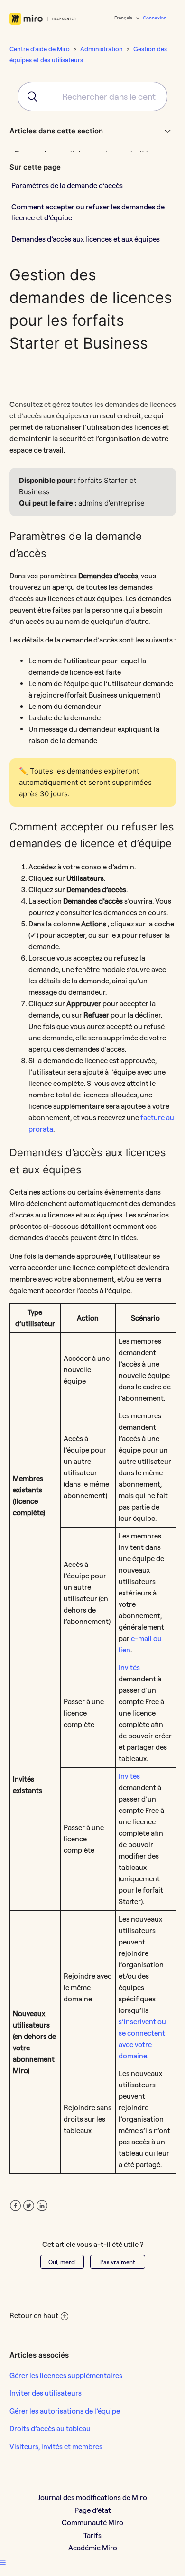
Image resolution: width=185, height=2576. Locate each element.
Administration (102, 49)
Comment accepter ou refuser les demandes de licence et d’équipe (88, 212)
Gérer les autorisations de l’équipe (65, 2411)
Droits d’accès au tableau (50, 2429)
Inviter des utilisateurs (46, 2393)
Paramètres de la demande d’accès (67, 185)
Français (124, 18)
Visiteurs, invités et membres (56, 2447)
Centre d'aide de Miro (40, 49)
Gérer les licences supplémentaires (66, 2375)
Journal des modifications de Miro (92, 2497)
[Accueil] (43, 19)
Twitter (29, 2206)
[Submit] (28, 96)
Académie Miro (93, 2548)
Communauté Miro (92, 2523)
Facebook (15, 2206)
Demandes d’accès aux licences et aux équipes (86, 239)
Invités (129, 1667)
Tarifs (92, 2535)
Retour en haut (34, 2316)
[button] (3, 2562)
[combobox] (92, 96)
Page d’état (93, 2510)
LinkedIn (42, 2206)
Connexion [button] (155, 18)
